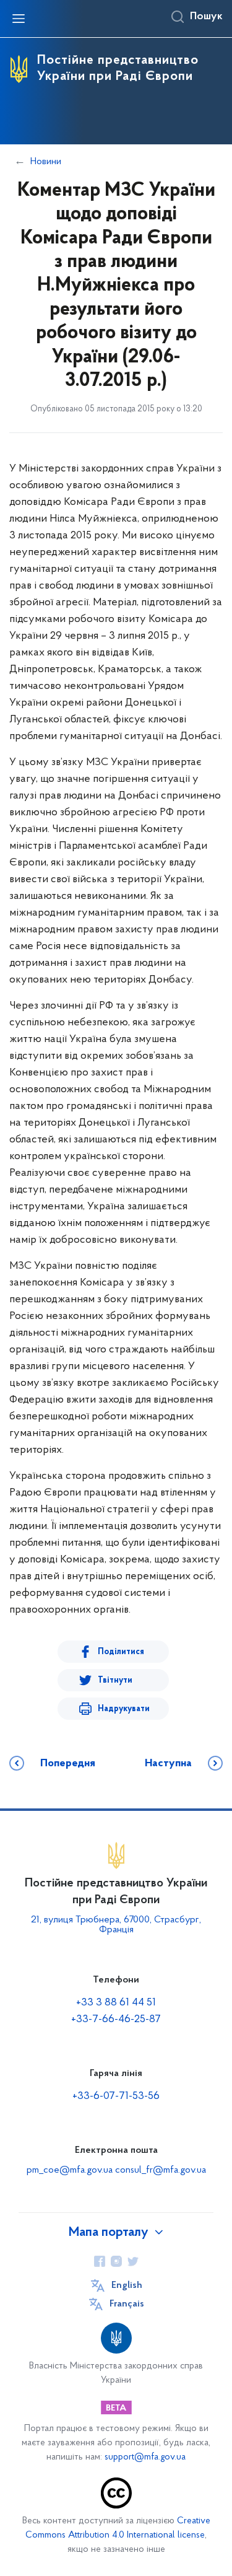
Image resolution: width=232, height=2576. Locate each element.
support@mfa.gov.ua (145, 2457)
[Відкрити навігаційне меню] (19, 19)
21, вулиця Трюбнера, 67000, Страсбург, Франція (116, 1925)
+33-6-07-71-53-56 (116, 2096)
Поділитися (121, 1652)
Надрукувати (124, 1709)
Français (127, 2304)
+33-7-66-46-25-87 (116, 2020)
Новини (46, 162)
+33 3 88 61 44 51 (116, 2003)
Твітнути (115, 1680)
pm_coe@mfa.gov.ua (70, 2170)
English (127, 2285)
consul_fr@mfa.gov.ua (161, 2170)
